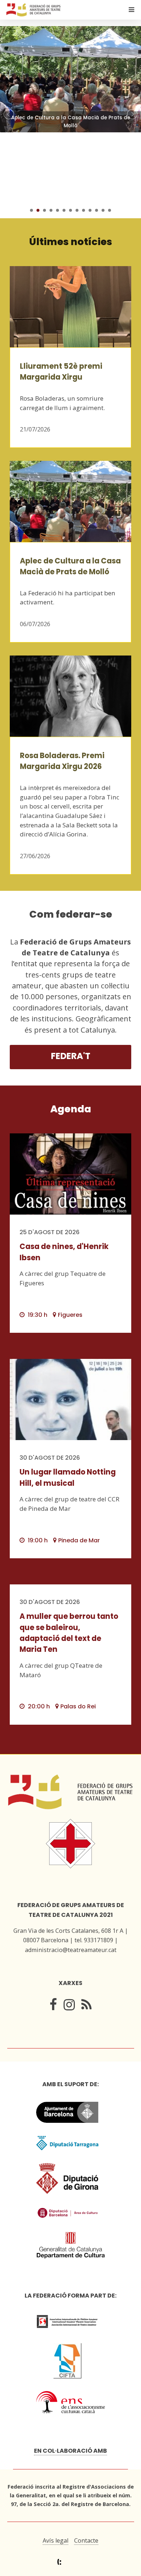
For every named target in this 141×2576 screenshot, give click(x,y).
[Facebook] (53, 2007)
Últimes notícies (71, 242)
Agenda (71, 1109)
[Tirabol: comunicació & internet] (71, 2562)
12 (103, 210)
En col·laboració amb (70, 2451)
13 (110, 210)
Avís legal (55, 2540)
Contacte (86, 2540)
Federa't (71, 1056)
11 (97, 210)
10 (90, 210)
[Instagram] (69, 2007)
